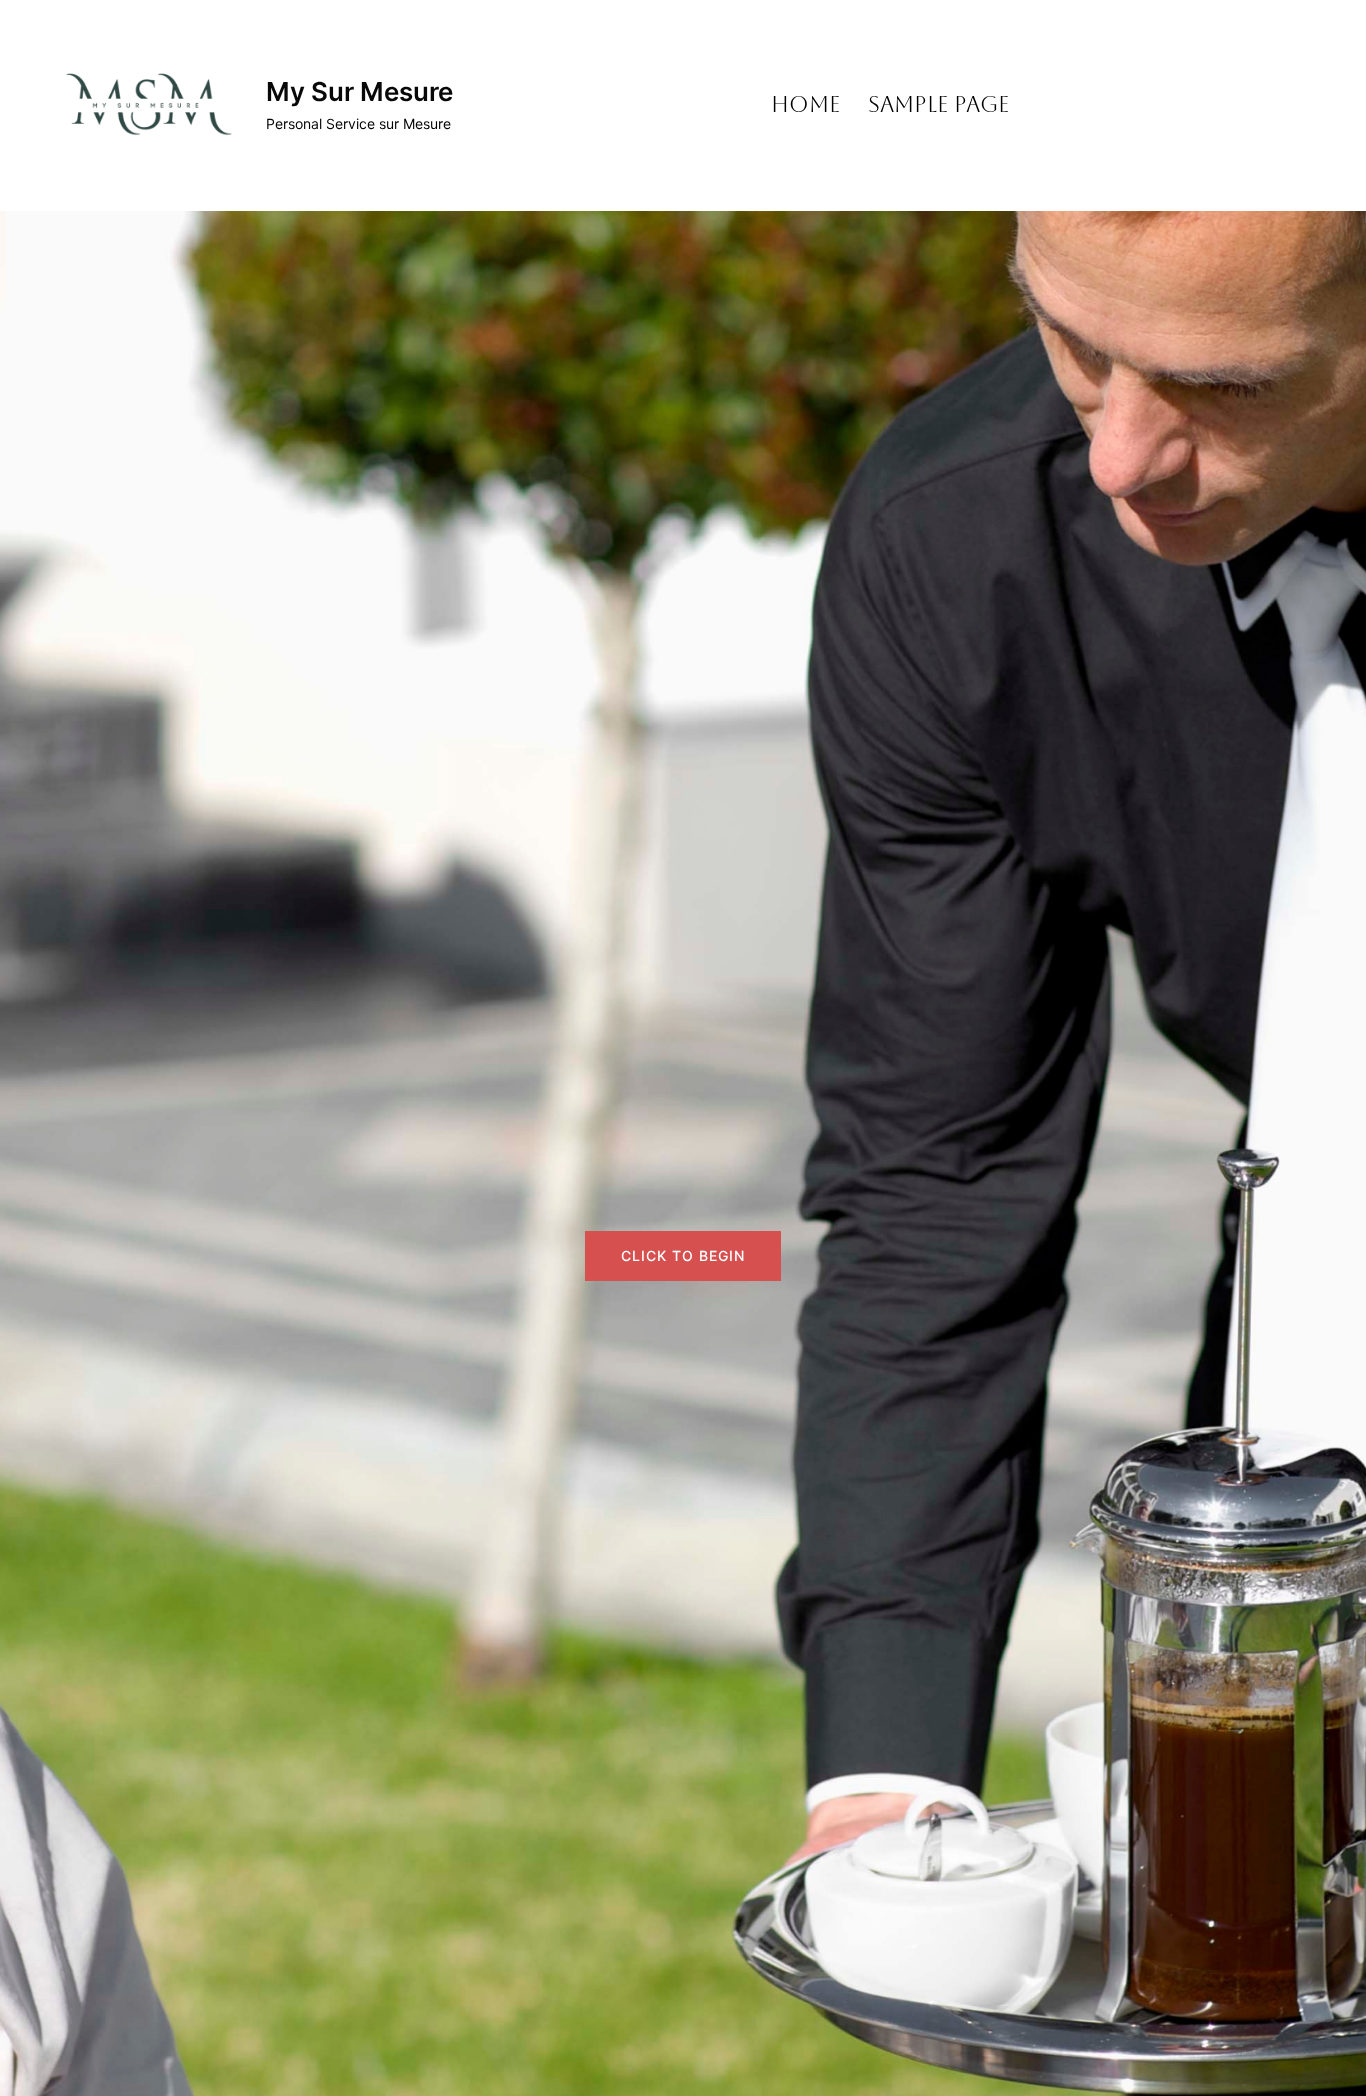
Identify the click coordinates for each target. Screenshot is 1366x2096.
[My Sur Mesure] (145, 105)
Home (805, 104)
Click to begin (683, 1255)
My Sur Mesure (359, 91)
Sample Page (938, 104)
